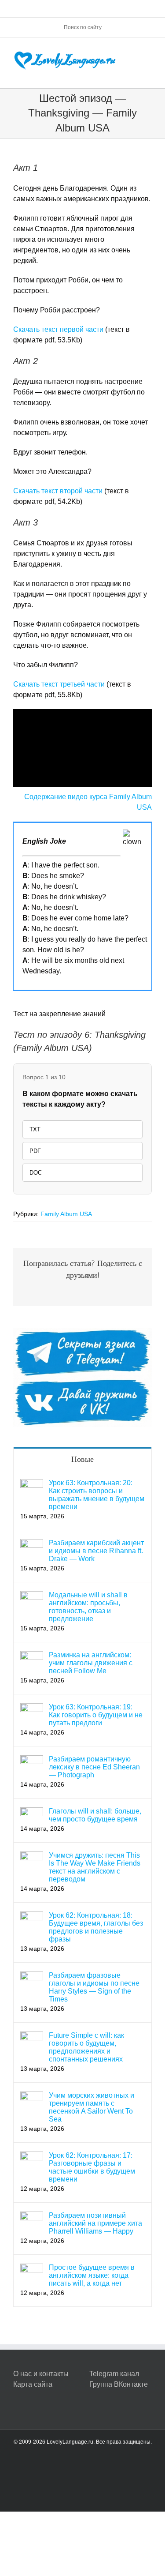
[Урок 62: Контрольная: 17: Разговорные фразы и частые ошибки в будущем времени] (32, 2157)
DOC (36, 1173)
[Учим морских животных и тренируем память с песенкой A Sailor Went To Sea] (32, 2097)
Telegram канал (114, 2374)
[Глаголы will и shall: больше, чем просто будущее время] (32, 1812)
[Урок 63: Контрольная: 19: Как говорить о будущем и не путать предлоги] (32, 1708)
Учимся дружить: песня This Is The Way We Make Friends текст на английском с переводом (95, 1867)
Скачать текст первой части (58, 329)
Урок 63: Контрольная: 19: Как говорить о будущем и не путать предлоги (96, 1715)
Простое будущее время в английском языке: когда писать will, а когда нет (92, 2275)
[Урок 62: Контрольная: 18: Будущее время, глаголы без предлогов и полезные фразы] (32, 1917)
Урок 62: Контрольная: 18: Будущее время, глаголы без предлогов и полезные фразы (96, 1927)
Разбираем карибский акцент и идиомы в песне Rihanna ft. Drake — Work (96, 1551)
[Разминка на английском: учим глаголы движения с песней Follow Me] (32, 1656)
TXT (35, 1129)
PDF (35, 1151)
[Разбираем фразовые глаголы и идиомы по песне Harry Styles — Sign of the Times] (32, 1977)
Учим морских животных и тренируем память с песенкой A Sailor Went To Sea (92, 2107)
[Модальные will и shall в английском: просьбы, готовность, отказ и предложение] (32, 1596)
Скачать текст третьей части (59, 684)
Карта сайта (33, 2384)
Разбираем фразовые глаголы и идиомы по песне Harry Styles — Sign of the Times (94, 1987)
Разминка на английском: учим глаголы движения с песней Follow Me (91, 1663)
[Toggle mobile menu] (148, 51)
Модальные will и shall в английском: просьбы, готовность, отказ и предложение (88, 1607)
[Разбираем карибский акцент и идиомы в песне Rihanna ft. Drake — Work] (32, 1544)
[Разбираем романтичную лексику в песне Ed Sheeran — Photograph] (32, 1760)
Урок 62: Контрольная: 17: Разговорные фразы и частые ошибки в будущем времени (92, 2167)
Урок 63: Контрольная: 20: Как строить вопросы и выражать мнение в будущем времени (97, 1495)
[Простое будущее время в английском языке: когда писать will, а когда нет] (32, 2269)
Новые (82, 1459)
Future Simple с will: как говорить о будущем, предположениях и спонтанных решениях (86, 2047)
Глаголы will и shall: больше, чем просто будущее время (95, 1815)
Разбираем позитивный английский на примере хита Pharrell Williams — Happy (95, 2223)
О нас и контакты (41, 2374)
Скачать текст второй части (58, 491)
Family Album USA (66, 1214)
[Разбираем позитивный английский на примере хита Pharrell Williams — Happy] (32, 2217)
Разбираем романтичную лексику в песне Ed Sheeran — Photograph (94, 1767)
